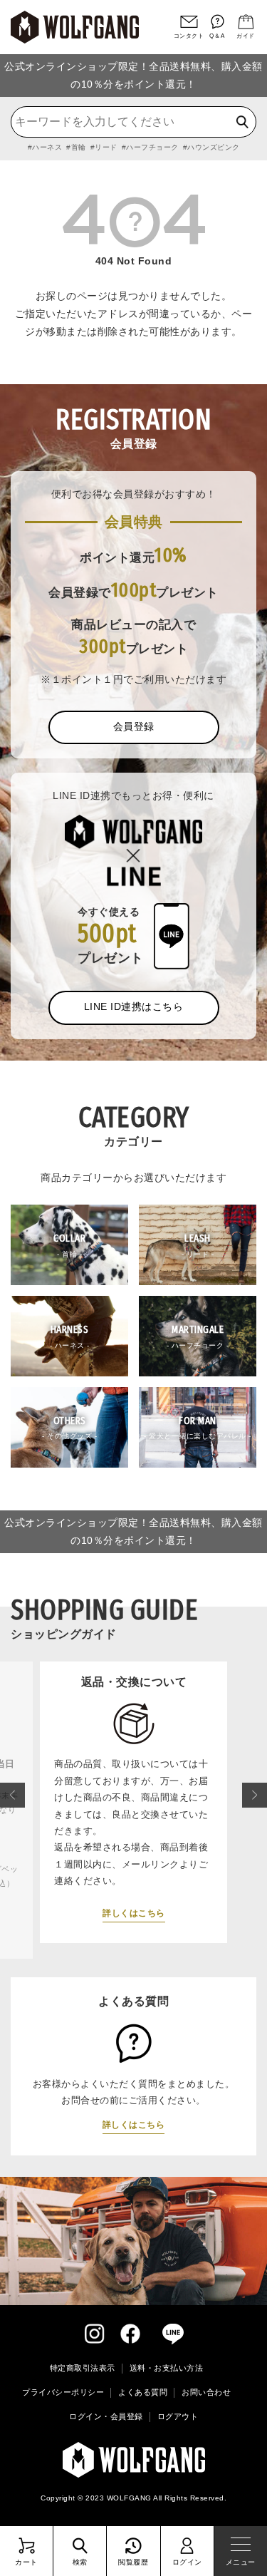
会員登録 (134, 726)
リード (106, 147)
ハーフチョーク (152, 147)
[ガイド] (246, 22)
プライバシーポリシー (63, 2392)
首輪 (79, 147)
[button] (12, 1795)
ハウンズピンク (214, 147)
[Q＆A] (217, 22)
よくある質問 (143, 2392)
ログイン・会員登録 (106, 2416)
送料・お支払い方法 (167, 2368)
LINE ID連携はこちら (134, 1006)
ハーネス (47, 147)
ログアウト (178, 2416)
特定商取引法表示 (83, 2368)
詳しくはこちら (118, 1933)
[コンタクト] (189, 22)
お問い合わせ (206, 2392)
